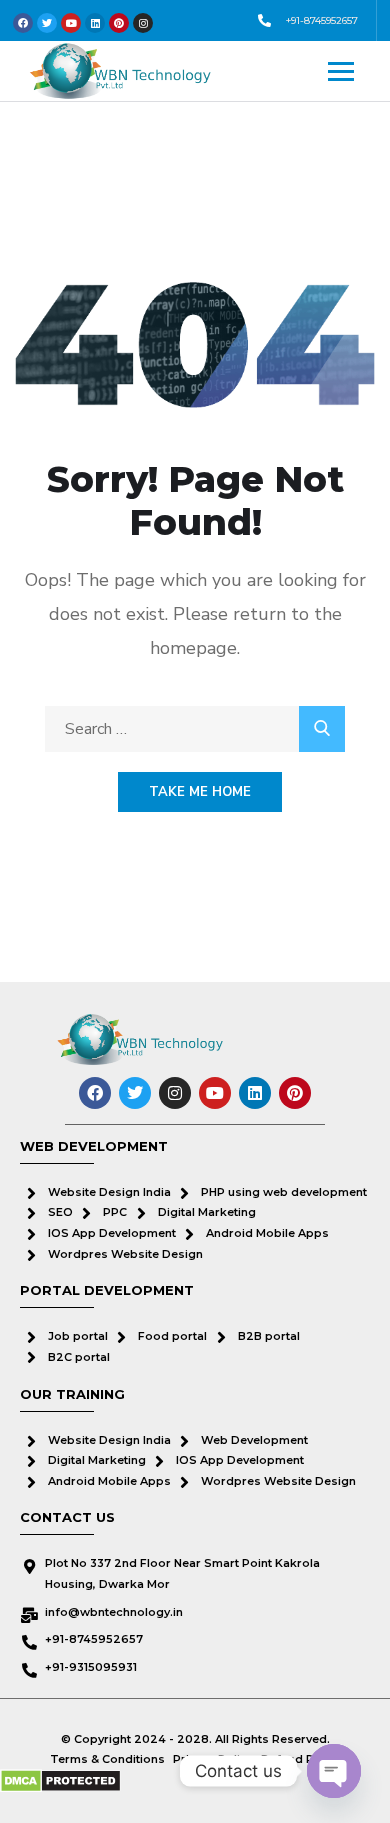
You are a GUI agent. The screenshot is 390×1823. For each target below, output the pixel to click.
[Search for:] (195, 729)
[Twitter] (135, 1093)
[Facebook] (95, 1093)
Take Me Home (200, 792)
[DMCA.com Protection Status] (60, 1781)
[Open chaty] (334, 1771)
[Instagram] (175, 1093)
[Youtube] (215, 1093)
